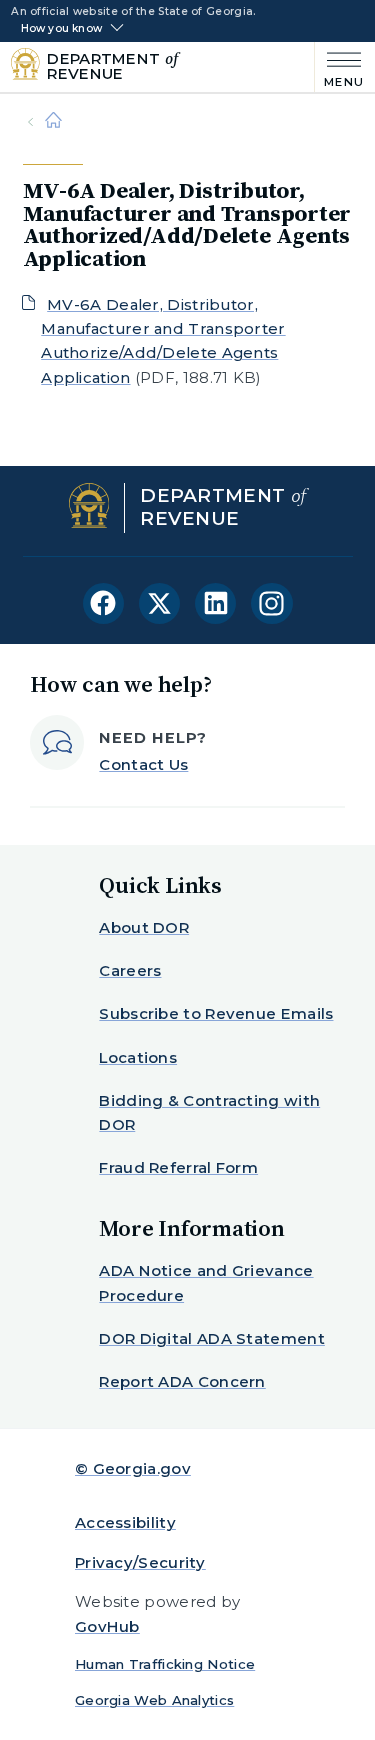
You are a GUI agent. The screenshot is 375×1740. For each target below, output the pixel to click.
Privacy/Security (140, 1562)
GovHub (107, 1626)
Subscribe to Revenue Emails (216, 1013)
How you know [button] (61, 29)
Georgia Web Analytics (154, 1700)
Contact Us (143, 764)
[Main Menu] (339, 67)
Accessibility (125, 1522)
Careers (130, 970)
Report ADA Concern (182, 1381)
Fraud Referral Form (178, 1167)
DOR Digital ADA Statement (212, 1338)
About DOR (144, 927)
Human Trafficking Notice (165, 1664)
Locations (138, 1057)
